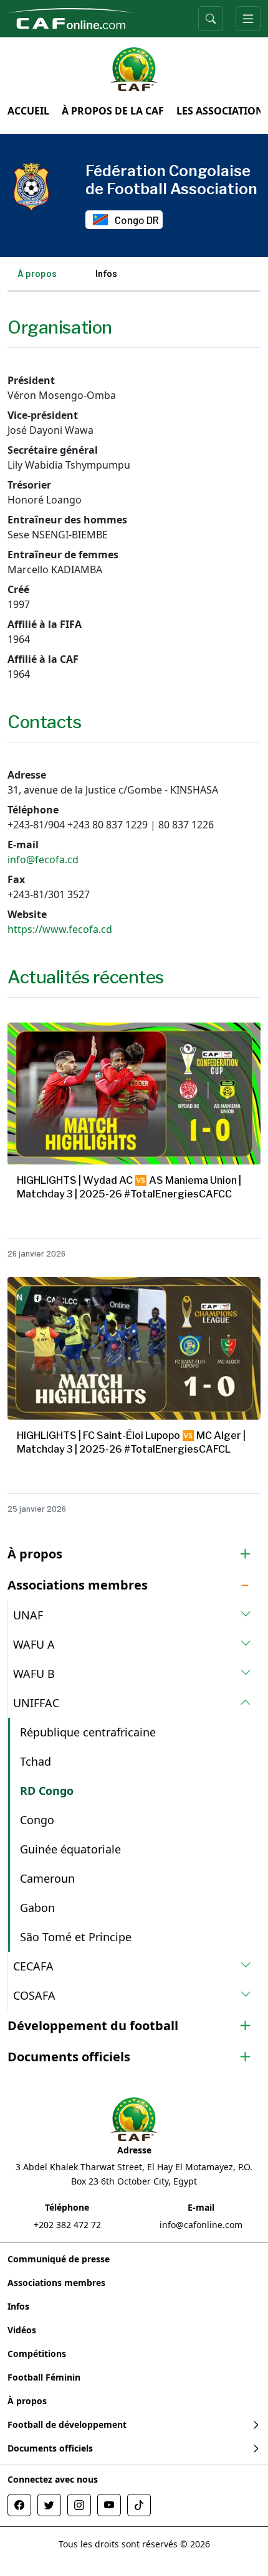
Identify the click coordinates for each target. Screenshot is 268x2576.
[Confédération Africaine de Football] (71, 17)
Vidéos (22, 2330)
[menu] (248, 19)
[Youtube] (109, 2505)
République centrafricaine (88, 1732)
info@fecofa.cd (43, 859)
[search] (211, 19)
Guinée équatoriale (70, 1849)
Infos (106, 273)
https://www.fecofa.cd (60, 929)
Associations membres (56, 2283)
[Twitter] (49, 2505)
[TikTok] (139, 2505)
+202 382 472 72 (67, 2225)
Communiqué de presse (59, 2259)
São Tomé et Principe (76, 1937)
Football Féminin (44, 2377)
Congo (37, 1820)
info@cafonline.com (201, 2225)
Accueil (28, 111)
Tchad (36, 1761)
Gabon (37, 1908)
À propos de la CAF (113, 111)
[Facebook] (19, 2505)
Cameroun (47, 1878)
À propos (37, 273)
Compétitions (37, 2354)
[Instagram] (79, 2505)
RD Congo (47, 1791)
